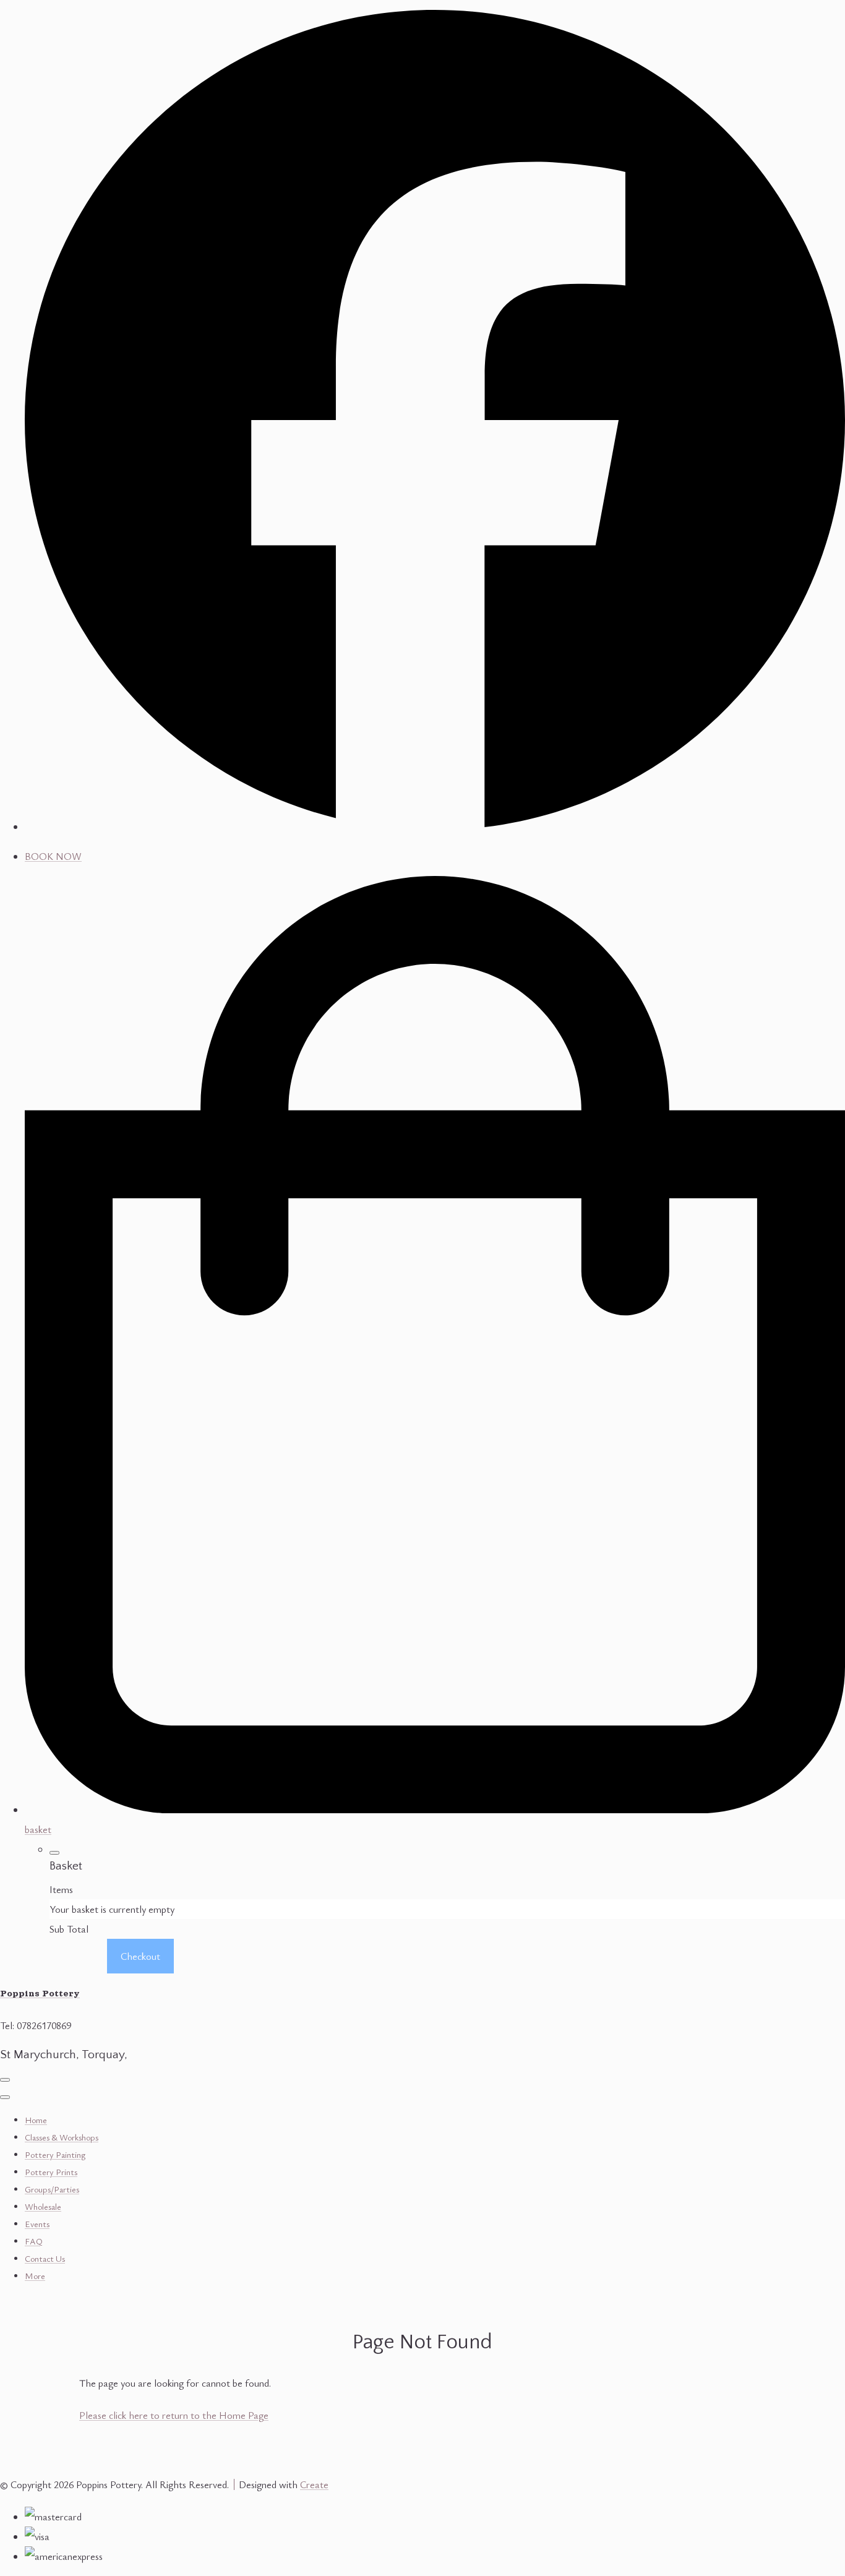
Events (37, 2224)
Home (36, 2120)
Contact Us (45, 2258)
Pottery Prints (51, 2172)
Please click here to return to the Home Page (174, 2415)
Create (314, 2484)
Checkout (140, 1956)
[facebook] (435, 826)
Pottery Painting (55, 2154)
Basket (77, 1956)
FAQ (34, 2241)
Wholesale (43, 2206)
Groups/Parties (52, 2189)
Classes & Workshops (62, 2137)
